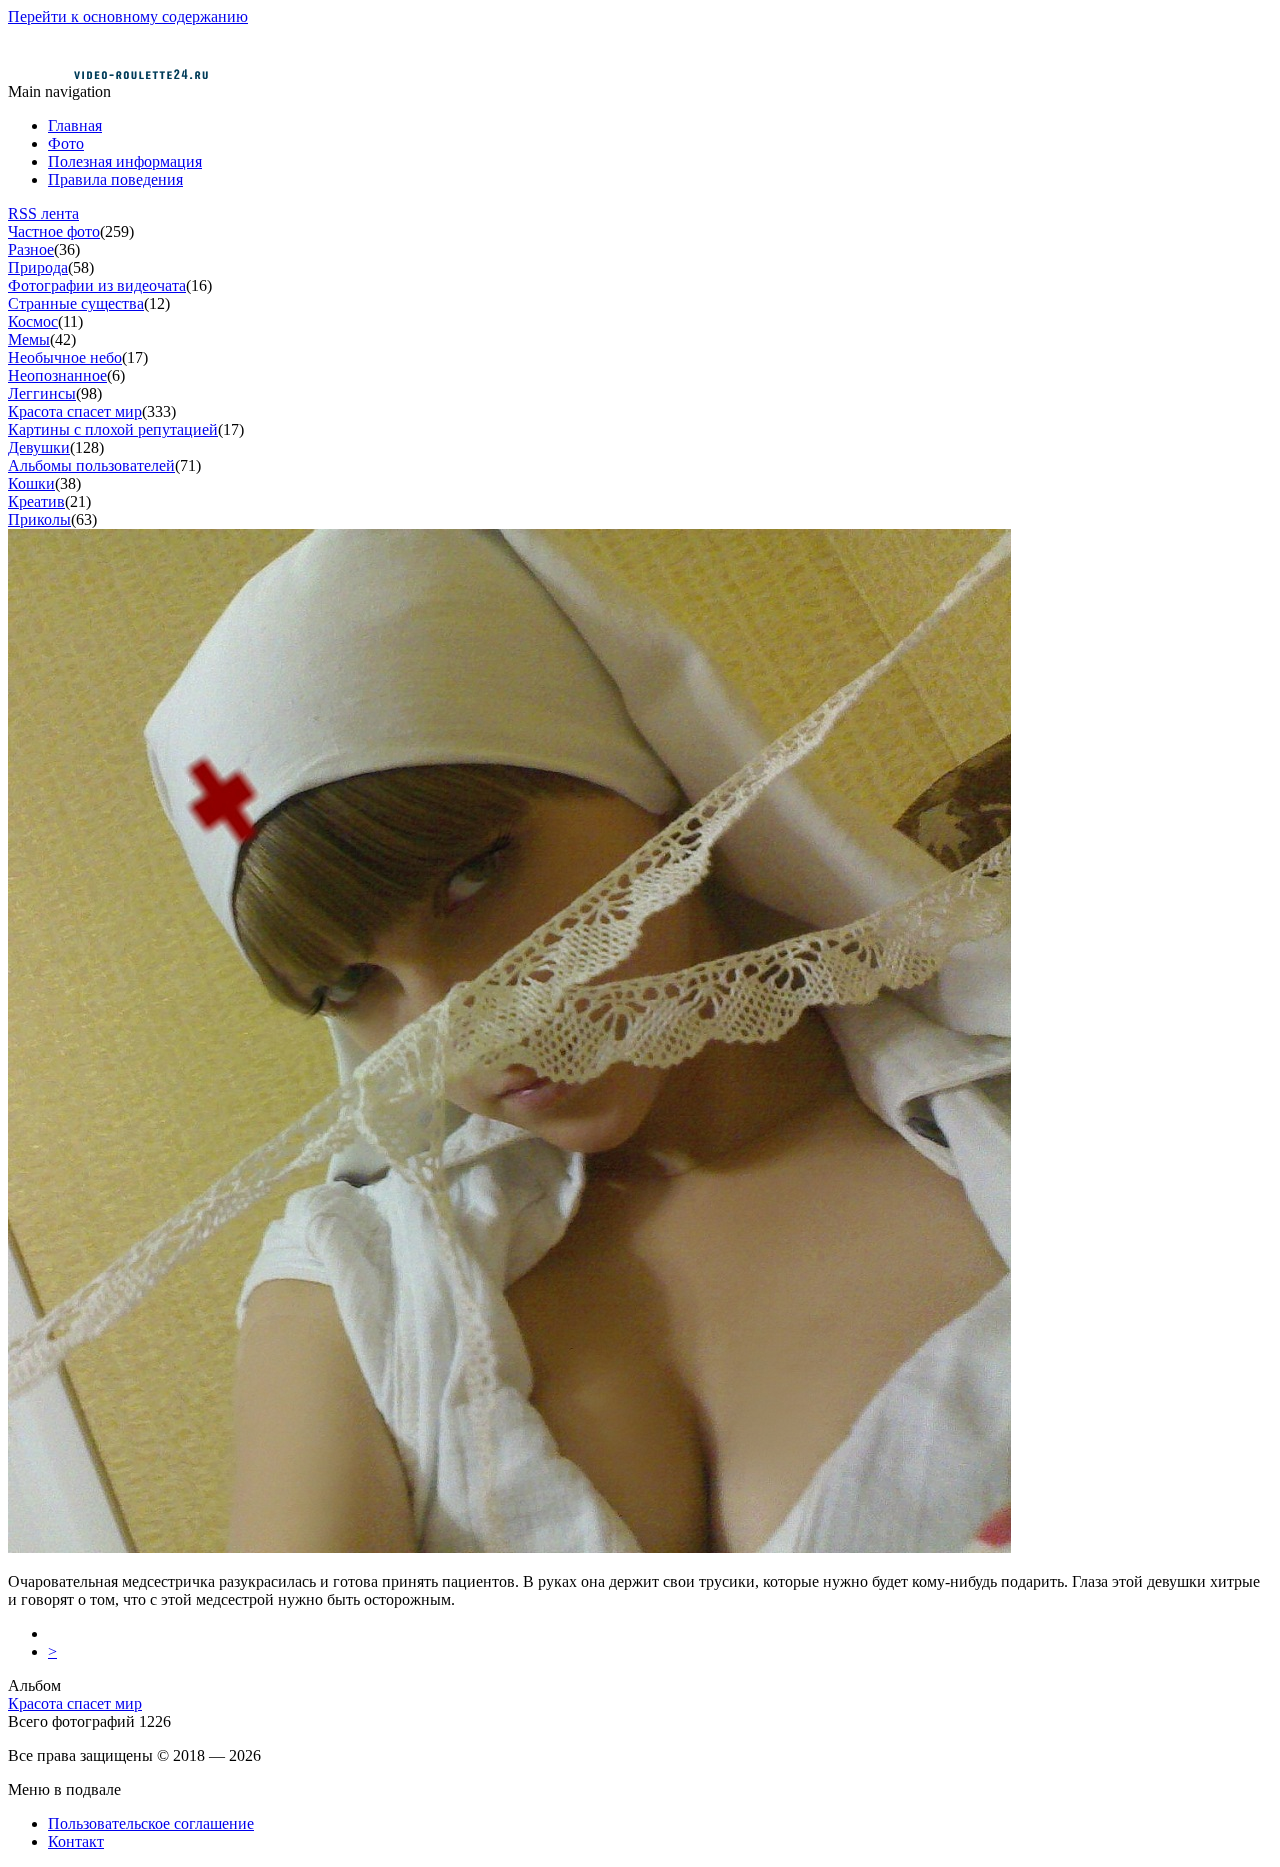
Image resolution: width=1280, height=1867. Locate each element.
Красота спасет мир (75, 411)
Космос (33, 321)
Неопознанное (57, 375)
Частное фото (54, 231)
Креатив (36, 501)
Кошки (31, 483)
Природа (38, 267)
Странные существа (76, 303)
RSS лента (43, 213)
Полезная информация (125, 161)
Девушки (39, 447)
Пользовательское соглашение (151, 1823)
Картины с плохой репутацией (113, 429)
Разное (31, 249)
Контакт (76, 1841)
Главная (75, 125)
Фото (66, 143)
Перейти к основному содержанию (128, 16)
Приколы (39, 519)
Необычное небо (65, 357)
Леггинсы (42, 393)
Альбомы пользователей (91, 465)
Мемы (29, 339)
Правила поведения (115, 179)
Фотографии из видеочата (97, 285)
